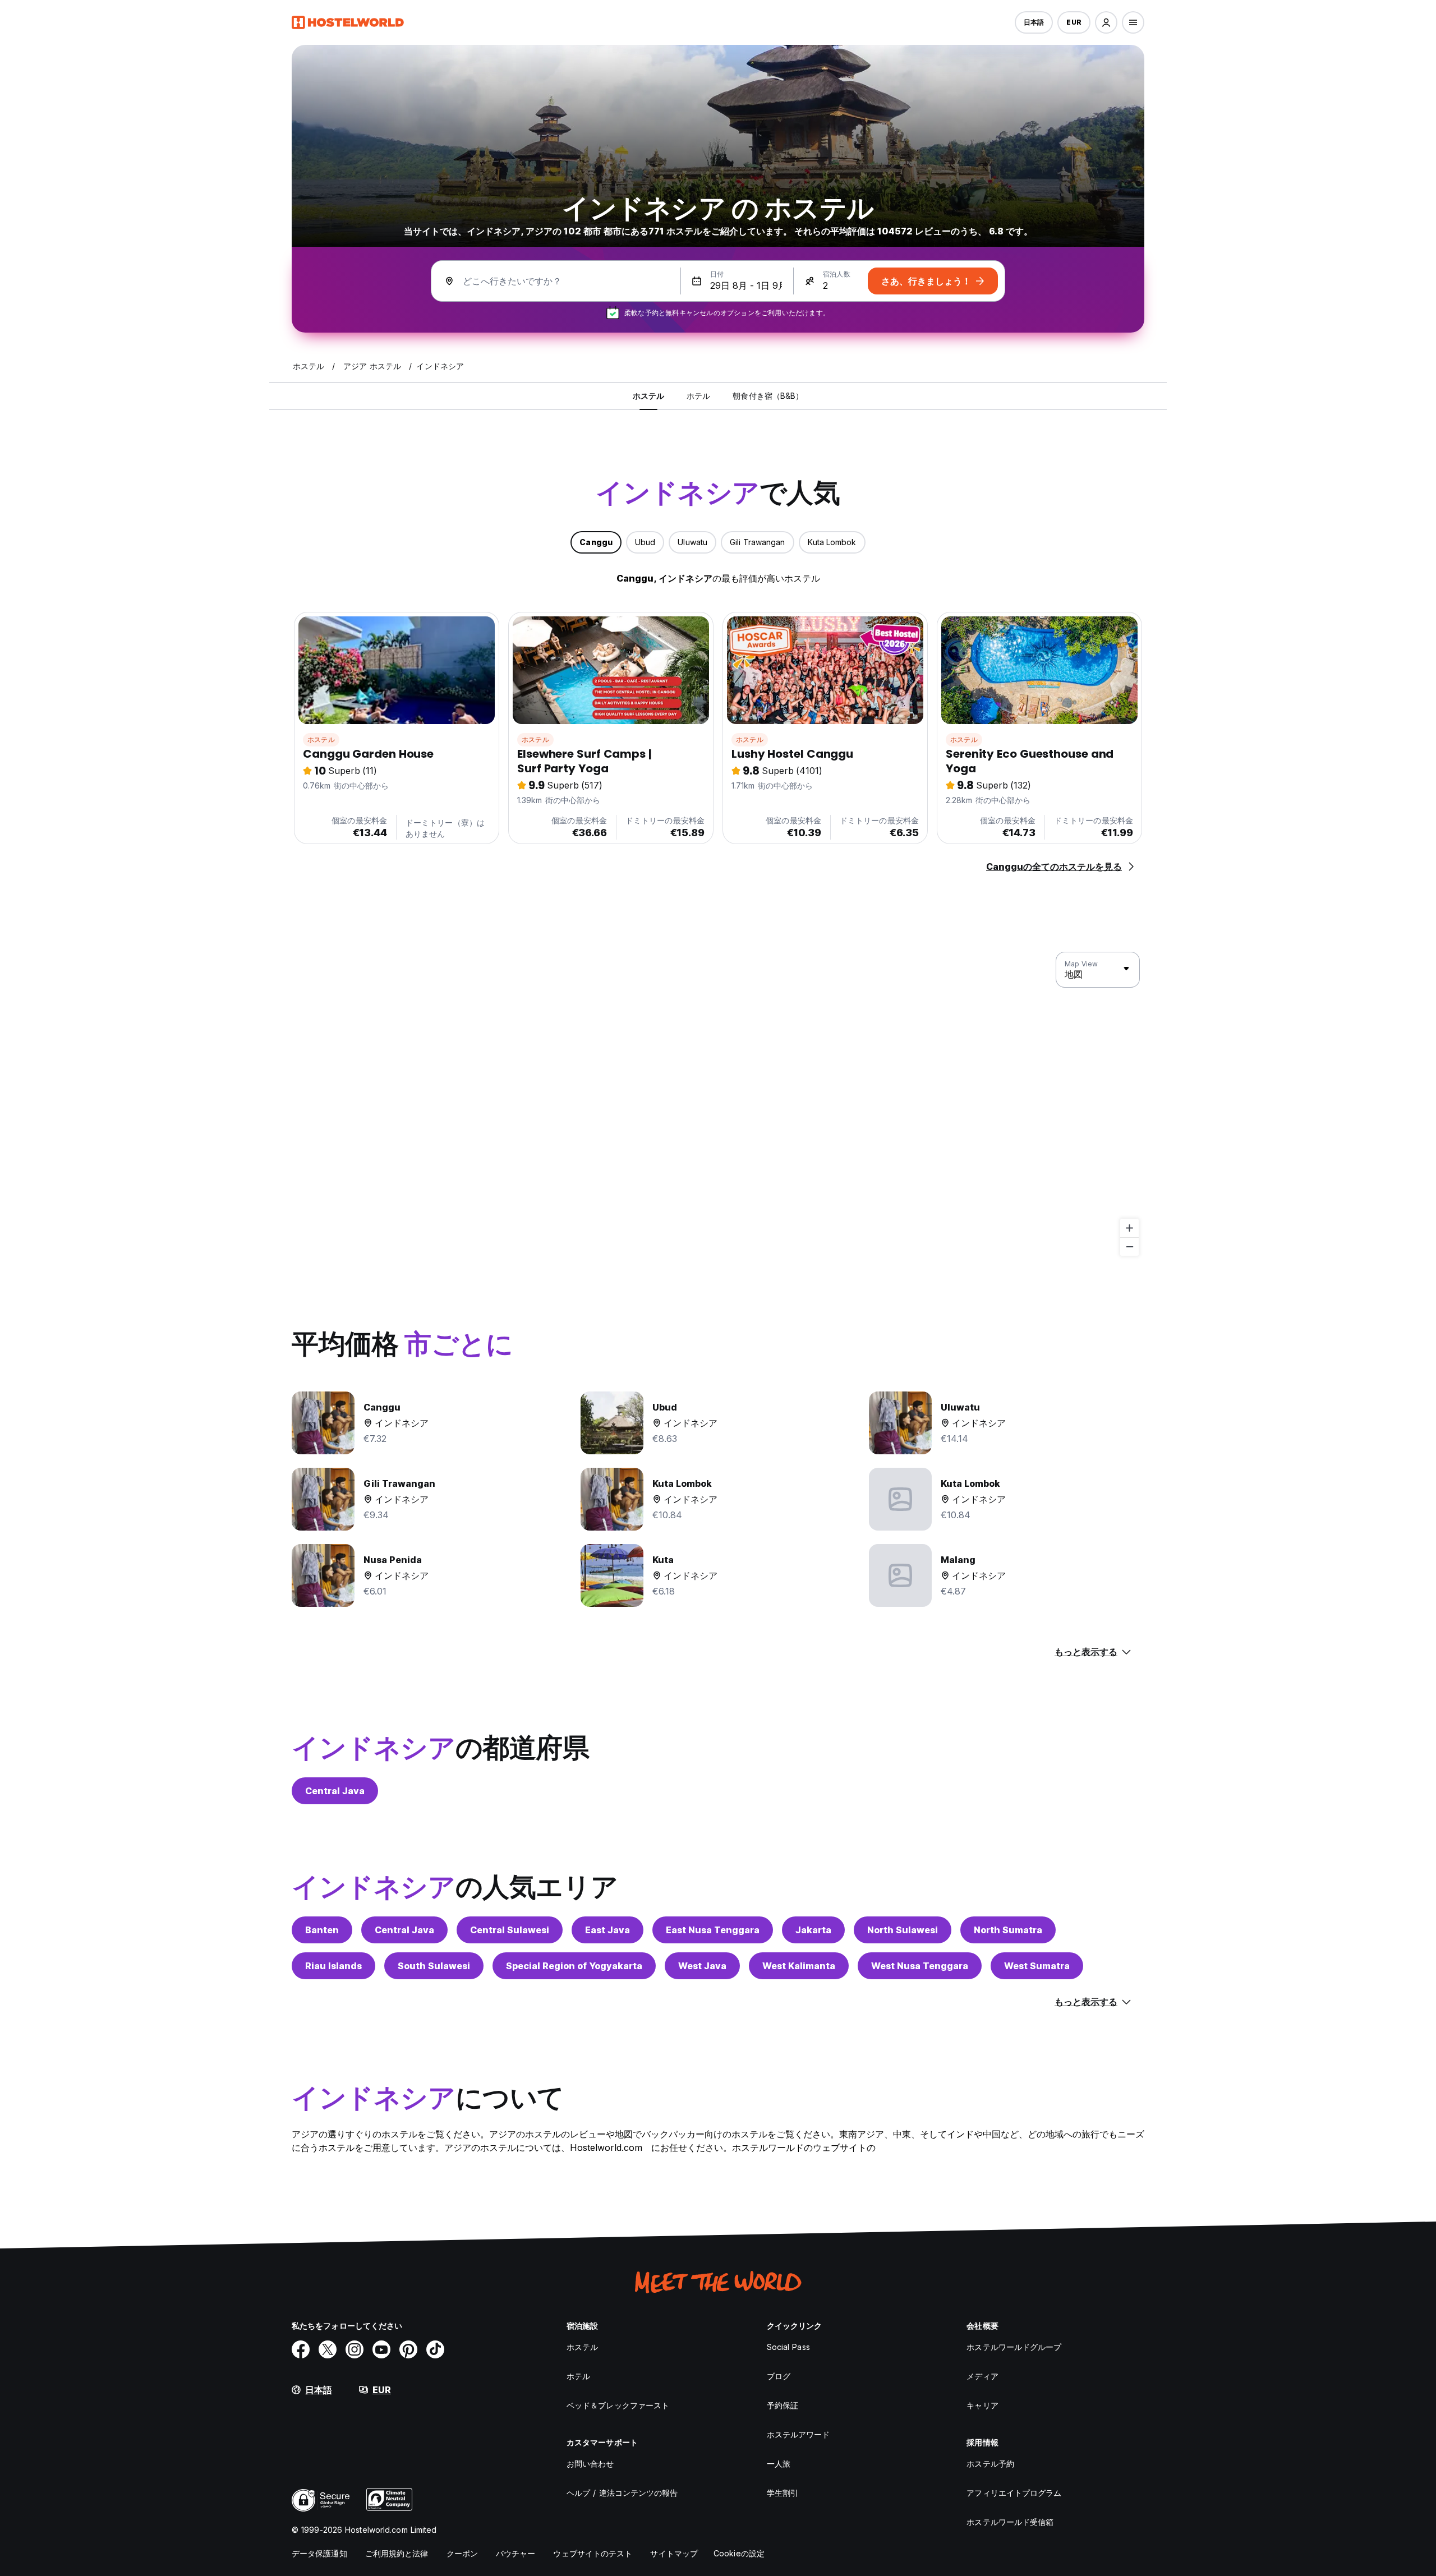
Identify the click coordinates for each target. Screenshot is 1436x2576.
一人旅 (779, 2464)
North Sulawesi (903, 1930)
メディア (982, 2376)
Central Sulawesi (510, 1930)
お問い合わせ (590, 2464)
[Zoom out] (1129, 1246)
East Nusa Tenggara (713, 1930)
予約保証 (783, 2405)
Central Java (335, 1791)
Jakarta (813, 1930)
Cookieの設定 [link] (739, 2553)
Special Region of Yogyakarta (574, 1966)
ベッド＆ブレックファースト (618, 2405)
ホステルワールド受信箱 (1010, 2522)
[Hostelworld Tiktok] (435, 2349)
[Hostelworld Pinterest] (408, 2349)
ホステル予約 (990, 2464)
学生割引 (783, 2493)
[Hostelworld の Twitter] (328, 2349)
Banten (322, 1930)
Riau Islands (333, 1966)
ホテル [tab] (698, 396)
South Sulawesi (434, 1966)
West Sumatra (1037, 1966)
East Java (607, 1930)
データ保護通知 (319, 2553)
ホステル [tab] (648, 396)
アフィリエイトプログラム (1014, 2493)
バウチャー (516, 2553)
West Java (702, 1966)
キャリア (982, 2405)
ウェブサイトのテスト (593, 2553)
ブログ (779, 2376)
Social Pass (788, 2347)
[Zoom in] (1129, 1228)
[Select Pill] (1106, 22)
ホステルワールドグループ (1014, 2347)
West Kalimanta (799, 1966)
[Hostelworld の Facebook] (301, 2349)
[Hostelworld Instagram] (355, 2349)
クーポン (462, 2553)
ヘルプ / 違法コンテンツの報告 (622, 2493)
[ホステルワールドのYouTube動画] (381, 2349)
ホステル (321, 739)
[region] (718, 1104)
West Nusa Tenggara (920, 1966)
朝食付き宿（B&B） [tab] (768, 396)
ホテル (578, 2376)
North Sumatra (1008, 1930)
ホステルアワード (798, 2434)
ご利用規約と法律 (397, 2553)
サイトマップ (674, 2553)
